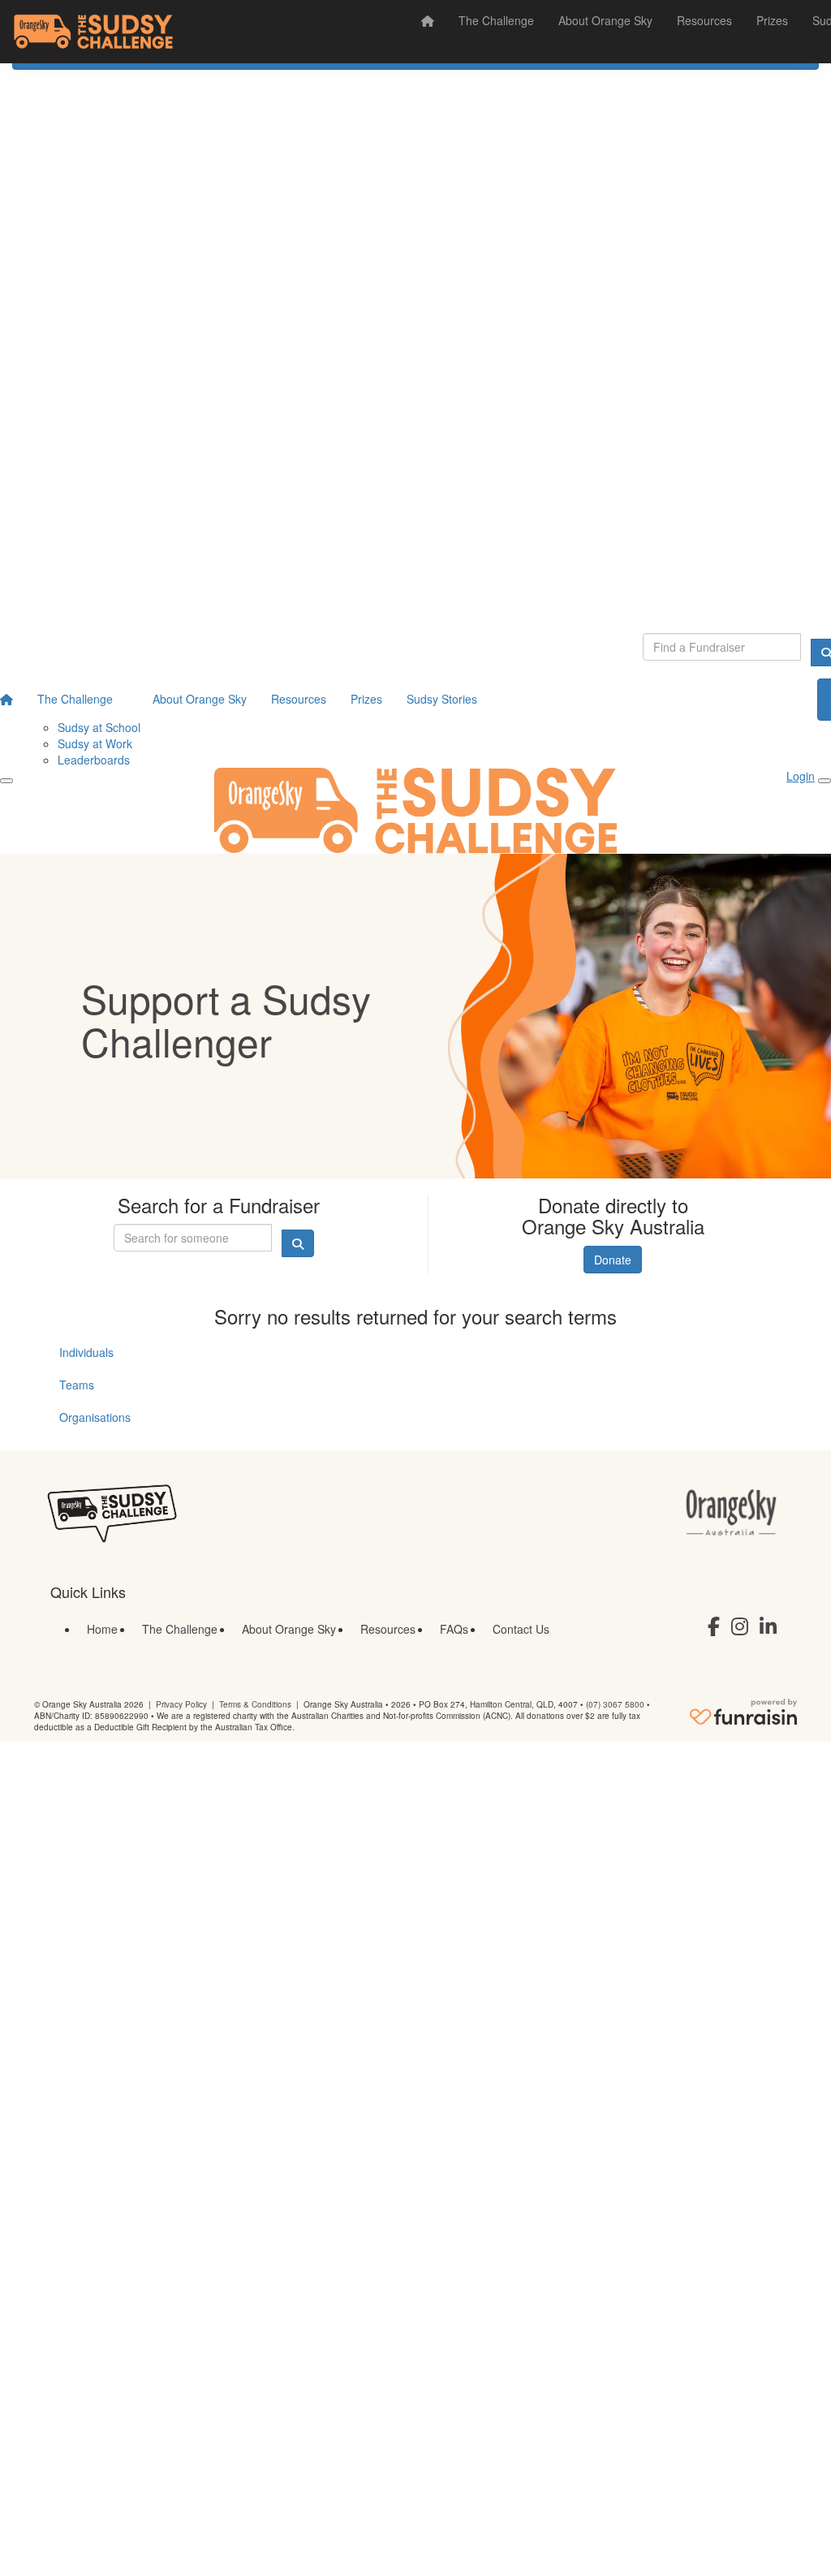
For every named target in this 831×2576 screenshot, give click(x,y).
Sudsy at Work (95, 743)
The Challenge (496, 20)
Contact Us (521, 1629)
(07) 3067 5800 (615, 1704)
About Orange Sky (605, 20)
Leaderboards (94, 760)
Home (102, 1629)
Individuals (86, 1352)
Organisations (95, 1417)
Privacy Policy (181, 1704)
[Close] (825, 781)
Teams (77, 1385)
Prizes (772, 20)
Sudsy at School (99, 727)
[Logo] (93, 32)
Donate (613, 1260)
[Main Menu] (6, 781)
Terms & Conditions (255, 1704)
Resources (704, 20)
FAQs (454, 1629)
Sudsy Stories (442, 699)
